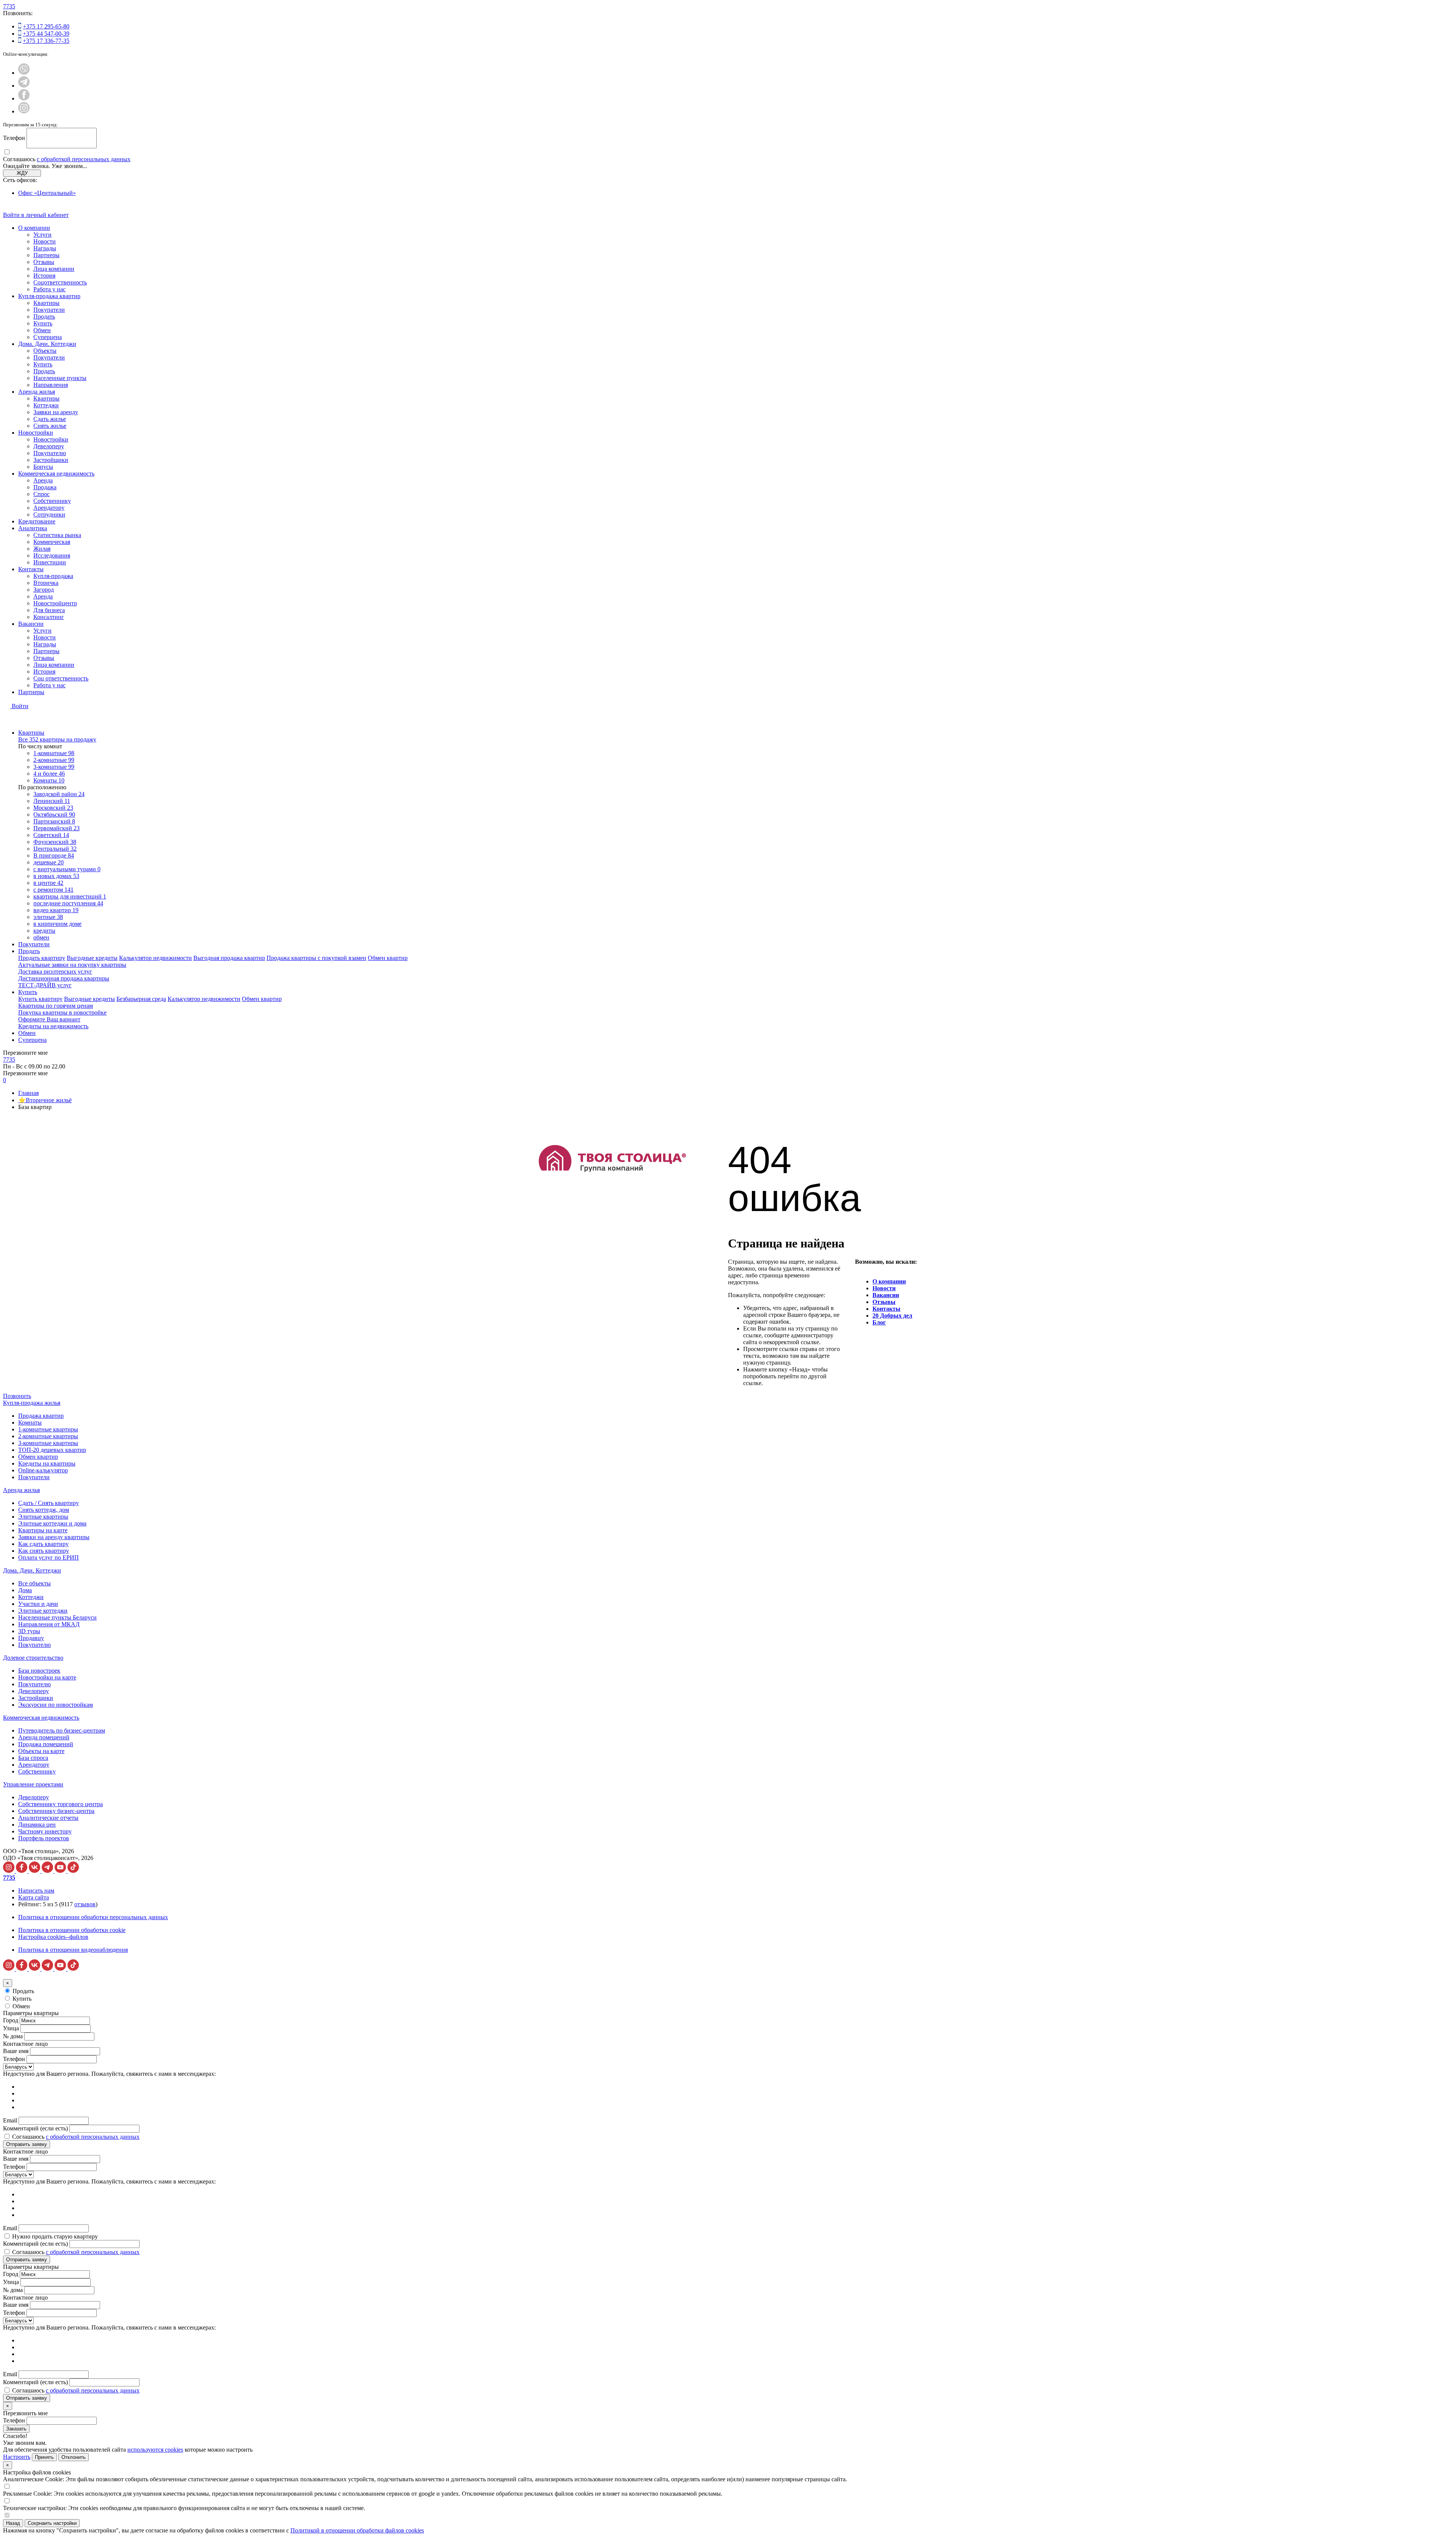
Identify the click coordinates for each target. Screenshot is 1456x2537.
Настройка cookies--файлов (53, 1937)
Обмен (42, 330)
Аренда (43, 480)
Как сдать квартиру (43, 1544)
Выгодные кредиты (92, 958)
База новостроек (39, 1671)
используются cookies (155, 2450)
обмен (41, 937)
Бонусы (43, 467)
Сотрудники (49, 514)
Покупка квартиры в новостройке (62, 1012)
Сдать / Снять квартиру (49, 1503)
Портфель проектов (44, 1838)
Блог (879, 1322)
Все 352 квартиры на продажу (57, 739)
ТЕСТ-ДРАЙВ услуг (45, 985)
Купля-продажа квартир (49, 296)
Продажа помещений (46, 1744)
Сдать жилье (50, 419)
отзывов (85, 1904)
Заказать (16, 2429)
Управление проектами (33, 1784)
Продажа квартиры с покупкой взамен (316, 958)
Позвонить (17, 1396)
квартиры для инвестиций (70, 896)
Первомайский (56, 828)
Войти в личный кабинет (36, 215)
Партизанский (54, 821)
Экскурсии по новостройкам (56, 1705)
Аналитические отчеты (48, 1818)
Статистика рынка (57, 535)
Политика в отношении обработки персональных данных (93, 1917)
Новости (45, 241)
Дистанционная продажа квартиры (64, 978)
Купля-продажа (53, 576)
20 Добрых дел (892, 1316)
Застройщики (51, 460)
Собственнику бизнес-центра (56, 1811)
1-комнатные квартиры (48, 1429)
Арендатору (49, 508)
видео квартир (56, 910)
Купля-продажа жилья (32, 1403)
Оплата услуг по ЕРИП (49, 1558)
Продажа (45, 487)
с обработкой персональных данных (84, 159)
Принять (44, 2457)
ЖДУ (22, 173)
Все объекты (35, 1583)
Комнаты (49, 780)
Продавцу (31, 1638)
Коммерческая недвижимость (56, 474)
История (44, 276)
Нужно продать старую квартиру (55, 2236)
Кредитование (37, 521)
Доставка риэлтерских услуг (55, 972)
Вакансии (31, 624)
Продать (44, 317)
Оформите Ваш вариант (49, 1019)
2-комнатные (54, 760)
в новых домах (56, 876)
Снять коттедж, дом (44, 1510)
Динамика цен (37, 1825)
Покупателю (50, 453)
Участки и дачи (38, 1604)
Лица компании (54, 269)
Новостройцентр (55, 603)
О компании (34, 228)
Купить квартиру (40, 999)
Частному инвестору (45, 1831)
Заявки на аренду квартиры (54, 1537)
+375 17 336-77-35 (46, 41)
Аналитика (33, 528)
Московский (53, 808)
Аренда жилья (37, 392)
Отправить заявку (27, 2144)
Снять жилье (50, 426)
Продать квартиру (42, 958)
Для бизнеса (49, 610)
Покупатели (49, 310)
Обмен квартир (388, 958)
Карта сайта (34, 1897)
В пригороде (54, 855)
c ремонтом (53, 890)
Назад (13, 2523)
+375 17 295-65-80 (46, 26)
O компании (889, 1281)
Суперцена (48, 337)
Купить (43, 323)
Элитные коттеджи (43, 1611)
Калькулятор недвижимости (155, 958)
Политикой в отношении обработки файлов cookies (357, 2530)
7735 (9, 6)
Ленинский (52, 801)
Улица (11, 2028)
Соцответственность (60, 282)
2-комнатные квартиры (48, 1436)
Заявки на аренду (56, 412)
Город (11, 2020)
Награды (45, 248)
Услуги (42, 235)
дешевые (49, 862)
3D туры (29, 1631)
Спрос (42, 494)
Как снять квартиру (44, 1551)
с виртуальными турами (67, 869)
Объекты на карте (41, 1751)
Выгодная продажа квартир (229, 958)
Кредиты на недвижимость (53, 1026)
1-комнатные (54, 753)
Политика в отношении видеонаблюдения (73, 1950)
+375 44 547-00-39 (46, 34)
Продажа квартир (41, 1416)
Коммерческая (52, 542)
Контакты (31, 569)
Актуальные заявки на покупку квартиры (72, 965)
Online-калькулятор (43, 1470)
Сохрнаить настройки (52, 2523)
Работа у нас (49, 289)
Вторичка (46, 583)
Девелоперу (49, 446)
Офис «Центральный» (47, 193)
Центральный (55, 849)
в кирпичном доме (57, 924)
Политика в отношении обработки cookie (72, 1930)
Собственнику (52, 501)
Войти (20, 706)
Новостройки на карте (47, 1677)
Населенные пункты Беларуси (57, 1617)
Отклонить (74, 2457)
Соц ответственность (61, 678)
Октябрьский (54, 815)
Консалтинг (49, 617)
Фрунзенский (55, 842)
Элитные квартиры (43, 1517)
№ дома (13, 2036)
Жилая (42, 549)
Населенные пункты (60, 378)
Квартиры (46, 303)
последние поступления (68, 903)
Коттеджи (46, 405)
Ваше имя (16, 2051)
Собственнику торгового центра (60, 1804)
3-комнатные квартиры (48, 1443)
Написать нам (36, 1891)
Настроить (17, 2457)
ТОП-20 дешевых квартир (52, 1450)
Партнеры (46, 255)
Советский (51, 835)
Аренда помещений (44, 1737)
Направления (51, 385)
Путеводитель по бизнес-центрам (62, 1730)
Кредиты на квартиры (47, 1463)
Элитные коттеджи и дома (52, 1523)
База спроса (33, 1758)
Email (10, 2120)
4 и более (49, 774)
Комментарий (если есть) (35, 2128)
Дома (25, 1590)
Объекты (45, 351)
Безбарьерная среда (141, 999)
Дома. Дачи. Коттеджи (47, 344)
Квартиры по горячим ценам (56, 1006)
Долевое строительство (33, 1658)
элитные (48, 917)
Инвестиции (50, 562)
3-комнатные (54, 767)
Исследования (52, 555)
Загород (44, 590)
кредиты (44, 931)
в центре (48, 883)
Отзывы (44, 262)
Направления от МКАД (49, 1624)
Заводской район (59, 794)
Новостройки (36, 433)
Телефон (14, 138)
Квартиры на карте (43, 1530)
